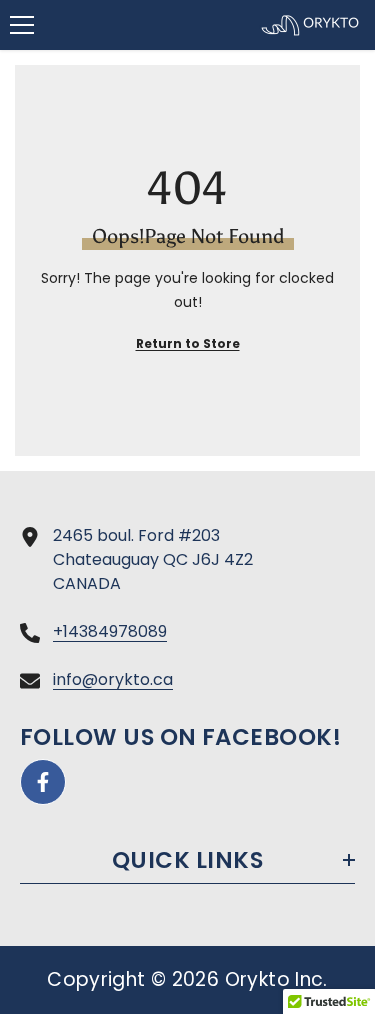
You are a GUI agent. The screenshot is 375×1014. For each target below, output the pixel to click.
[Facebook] (43, 782)
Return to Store (188, 343)
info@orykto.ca (113, 679)
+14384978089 (110, 631)
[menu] (22, 25)
